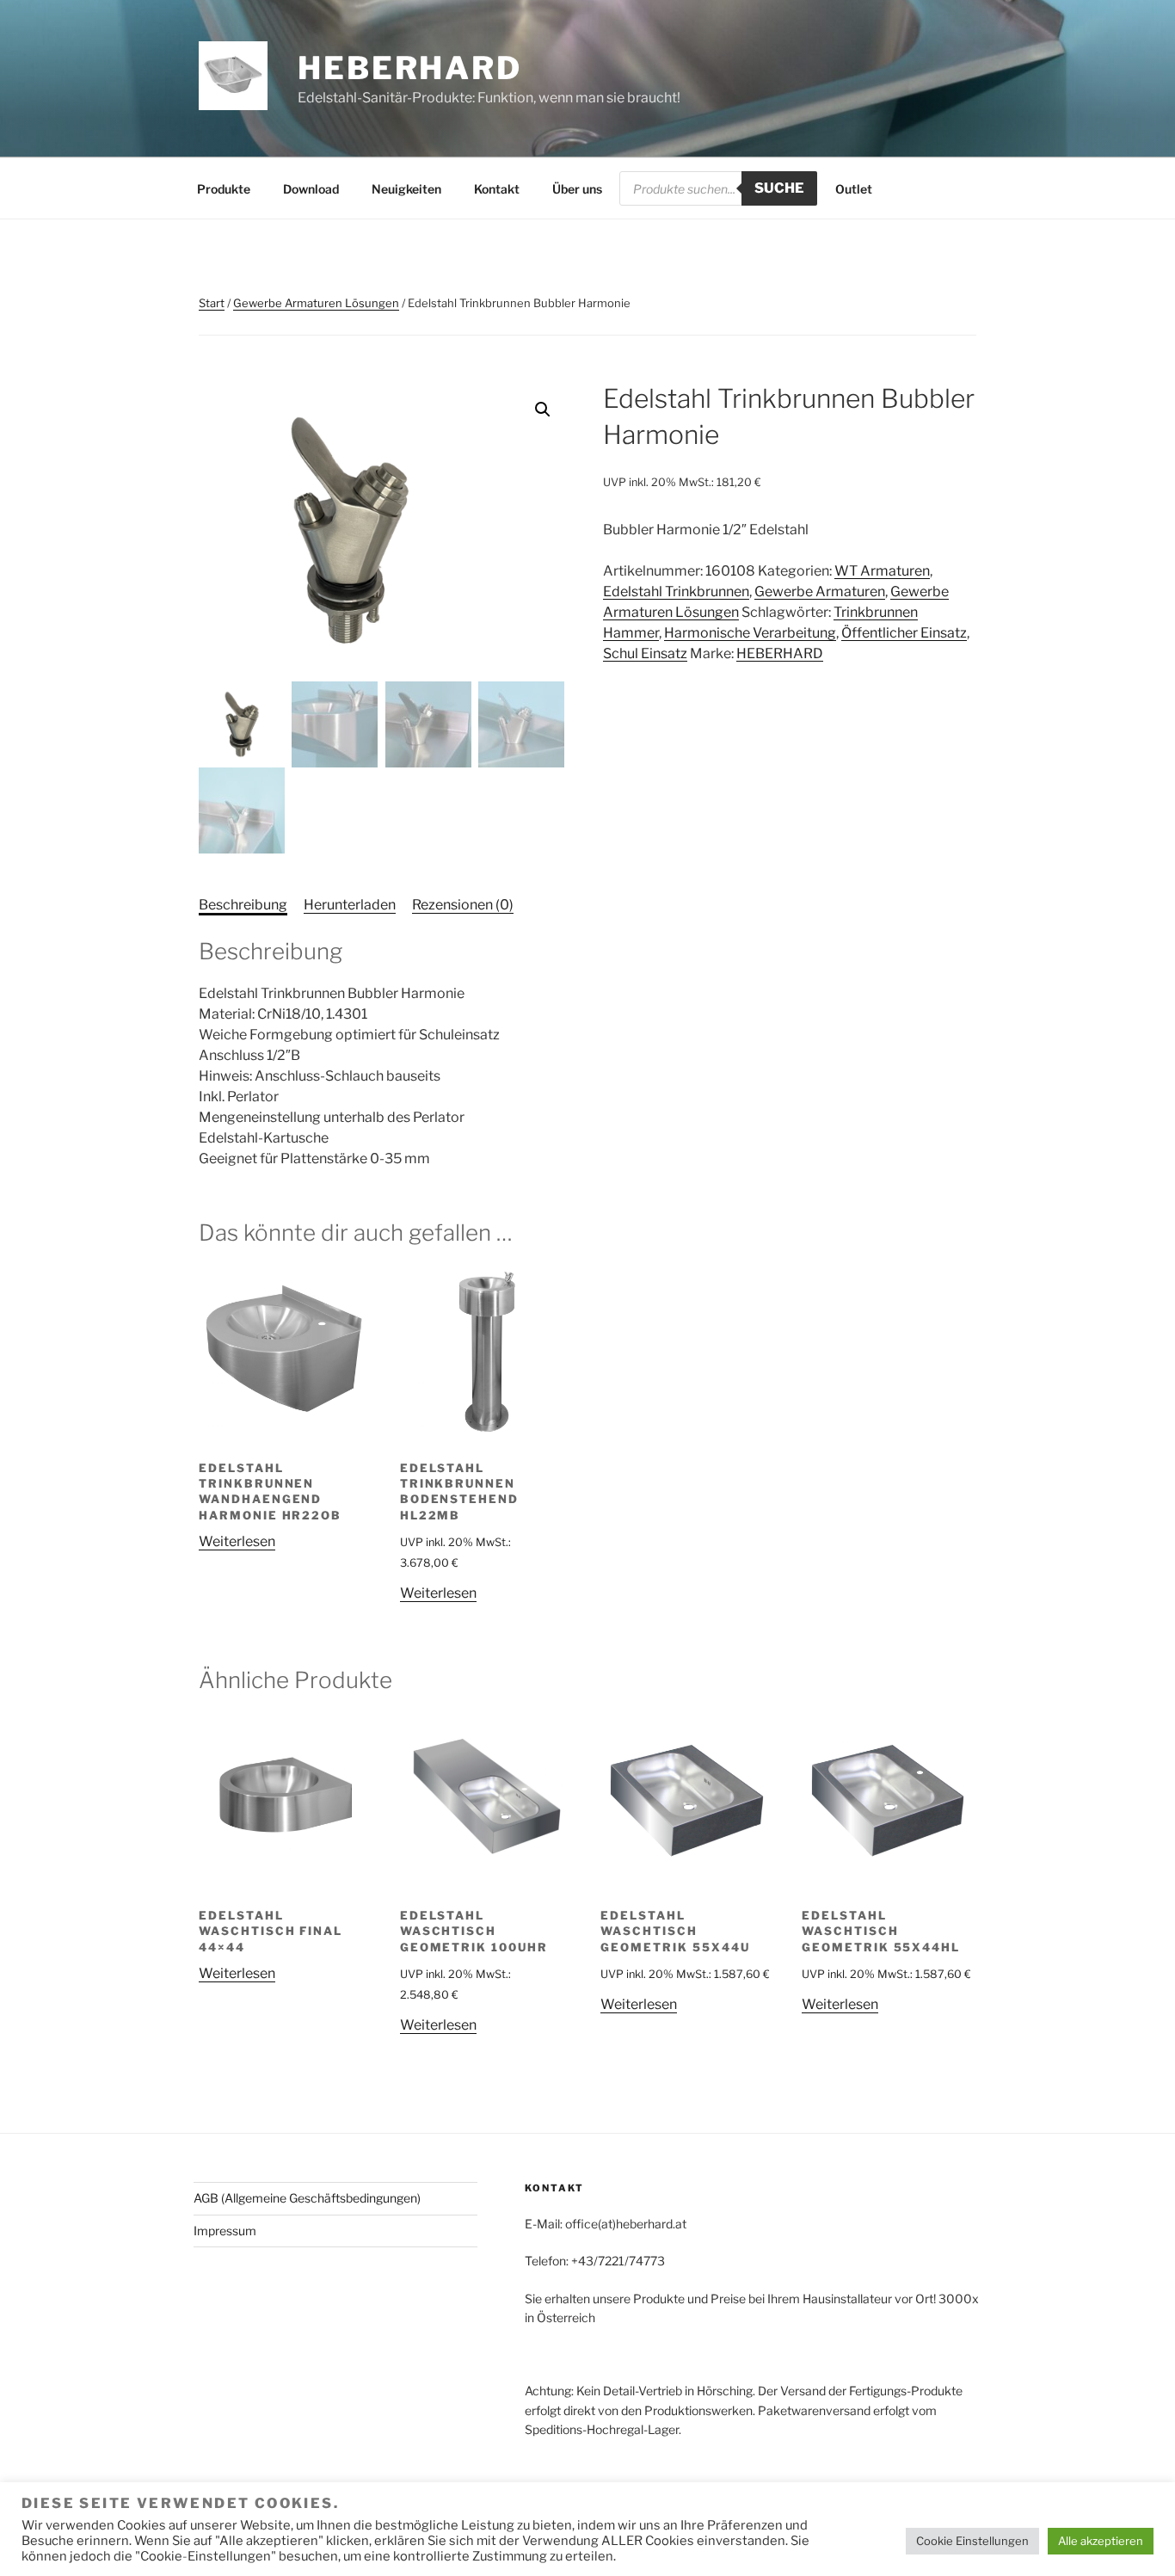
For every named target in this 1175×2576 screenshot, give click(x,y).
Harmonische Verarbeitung (750, 633)
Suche (779, 188)
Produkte (224, 189)
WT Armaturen (882, 571)
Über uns (577, 189)
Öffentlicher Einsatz (904, 633)
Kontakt (497, 189)
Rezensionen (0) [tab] (463, 905)
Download (311, 189)
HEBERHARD (410, 68)
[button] (543, 410)
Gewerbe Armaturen (820, 592)
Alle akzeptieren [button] (1101, 2541)
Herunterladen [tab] (350, 905)
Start (212, 303)
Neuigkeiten (406, 189)
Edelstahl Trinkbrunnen (676, 592)
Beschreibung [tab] (243, 905)
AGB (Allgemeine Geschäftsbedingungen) (307, 2198)
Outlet (854, 189)
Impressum (225, 2231)
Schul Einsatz (645, 653)
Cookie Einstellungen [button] (972, 2541)
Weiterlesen (237, 1541)
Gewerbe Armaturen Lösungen (316, 303)
